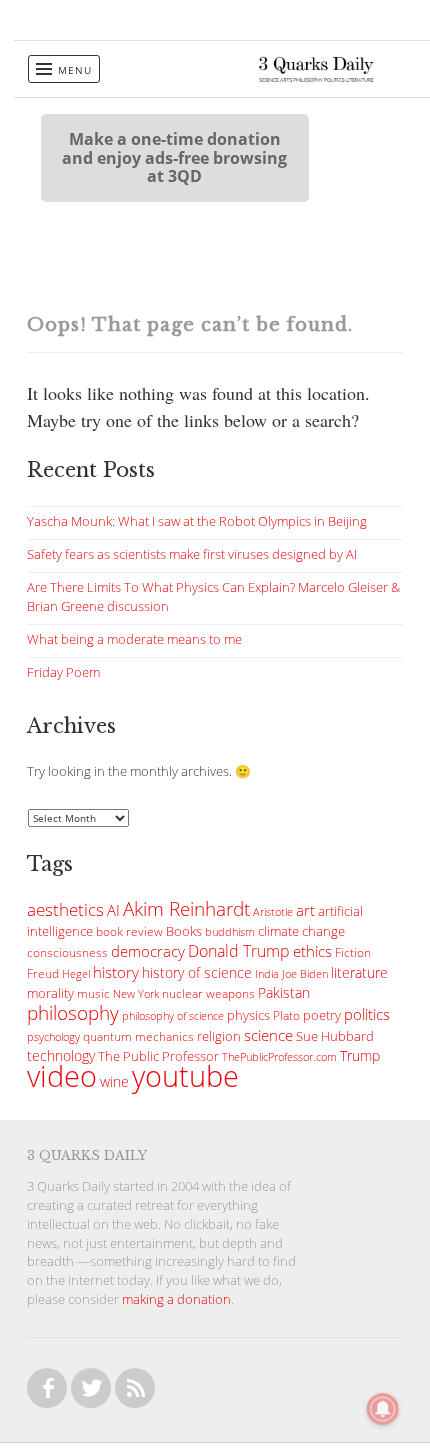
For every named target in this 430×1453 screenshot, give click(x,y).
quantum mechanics (138, 1036)
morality (50, 993)
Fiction (353, 952)
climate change (301, 931)
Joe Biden (305, 973)
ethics (312, 951)
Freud (43, 973)
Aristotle (273, 911)
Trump (360, 1055)
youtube (185, 1076)
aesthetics (65, 909)
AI (113, 910)
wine (114, 1081)
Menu (75, 70)
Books (184, 931)
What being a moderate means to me (134, 639)
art (305, 910)
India (267, 973)
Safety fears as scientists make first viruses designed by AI (192, 554)
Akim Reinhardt (186, 908)
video (62, 1076)
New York (136, 993)
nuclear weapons (208, 993)
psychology (53, 1037)
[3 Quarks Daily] (316, 77)
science (268, 1035)
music (93, 993)
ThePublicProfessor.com (279, 1056)
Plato (286, 1015)
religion (219, 1036)
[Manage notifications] (383, 1409)
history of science (197, 972)
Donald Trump (239, 951)
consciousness (67, 952)
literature (359, 972)
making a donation (176, 1299)
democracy (148, 951)
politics (367, 1014)
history (116, 972)
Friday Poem (63, 672)
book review (129, 931)
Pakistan (284, 993)
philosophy (73, 1013)
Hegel (76, 973)
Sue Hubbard (335, 1036)
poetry (322, 1015)
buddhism (230, 931)
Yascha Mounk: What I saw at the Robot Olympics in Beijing (197, 521)
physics (248, 1015)
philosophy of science (173, 1015)
